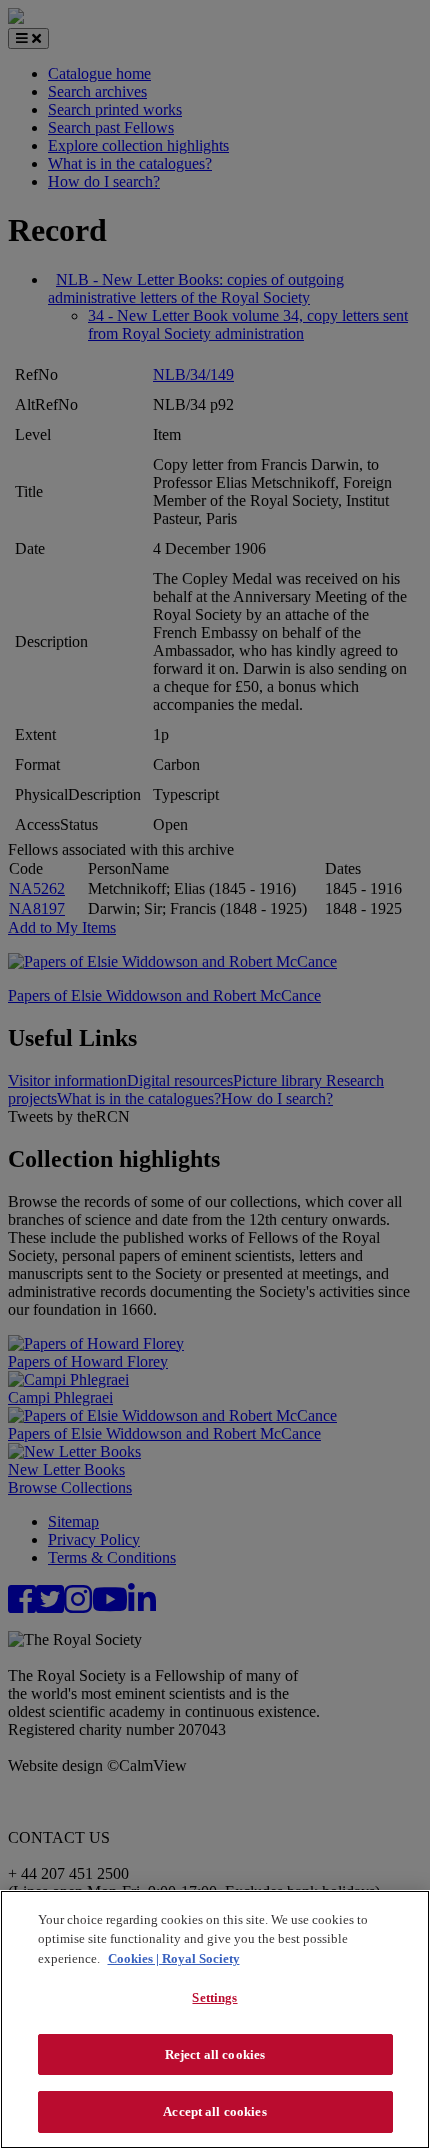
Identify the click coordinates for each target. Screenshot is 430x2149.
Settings (214, 1997)
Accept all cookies (214, 2111)
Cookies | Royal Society (174, 1958)
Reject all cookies (215, 2054)
